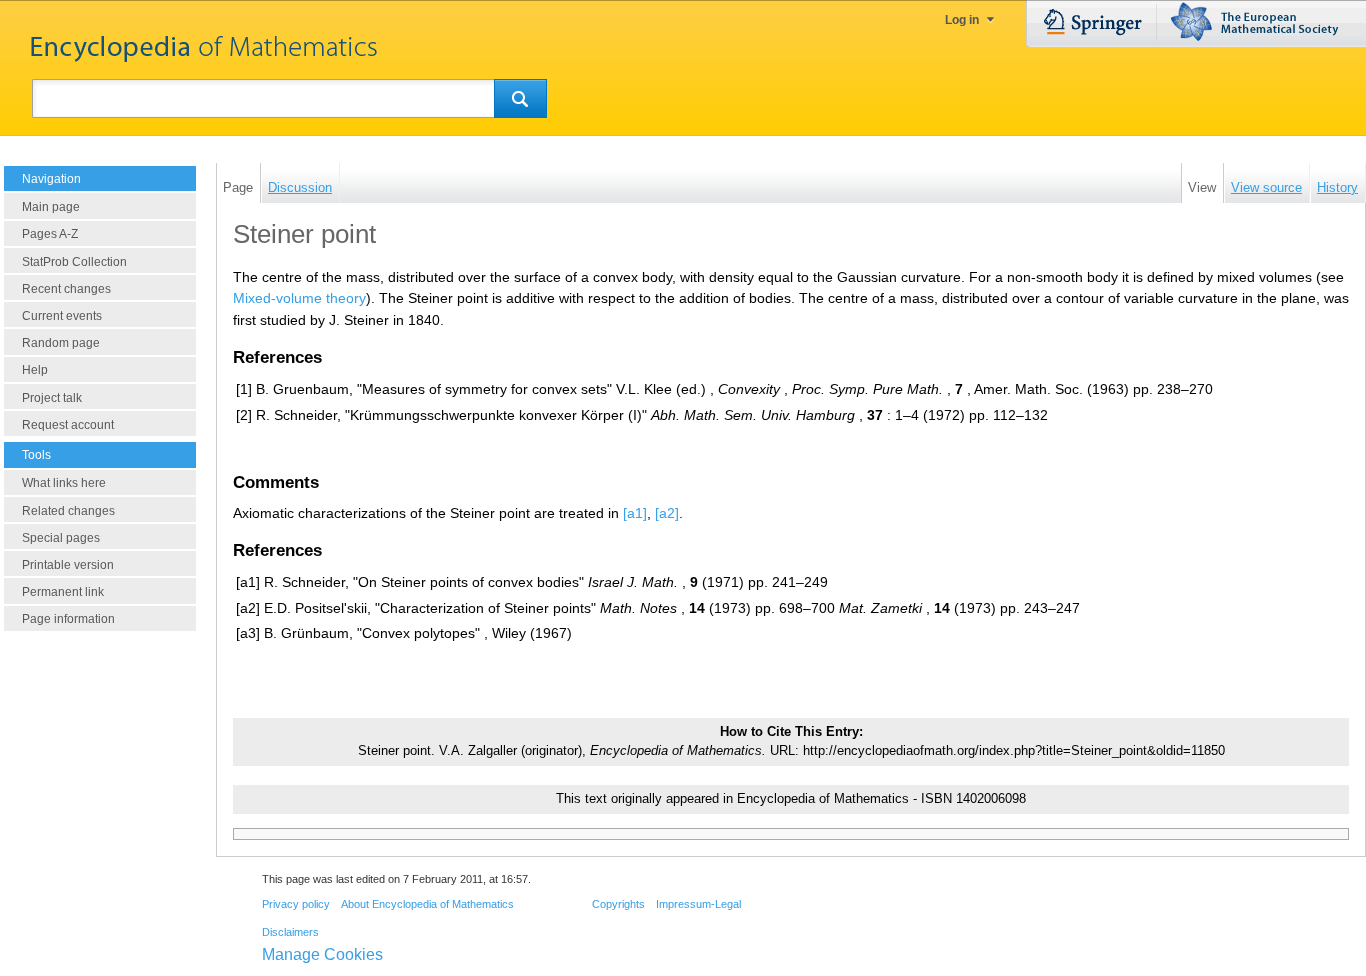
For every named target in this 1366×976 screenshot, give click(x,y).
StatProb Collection (74, 262)
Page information (68, 619)
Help (35, 370)
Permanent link (63, 592)
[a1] (635, 513)
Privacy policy (296, 904)
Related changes (68, 511)
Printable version (68, 565)
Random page (61, 343)
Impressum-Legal (698, 904)
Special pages (61, 538)
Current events (62, 316)
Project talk (52, 398)
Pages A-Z (50, 234)
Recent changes (66, 289)
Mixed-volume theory (299, 298)
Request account (68, 425)
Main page (51, 207)
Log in (962, 20)
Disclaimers (290, 932)
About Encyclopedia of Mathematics (427, 904)
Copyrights (618, 904)
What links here (64, 483)
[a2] (667, 513)
